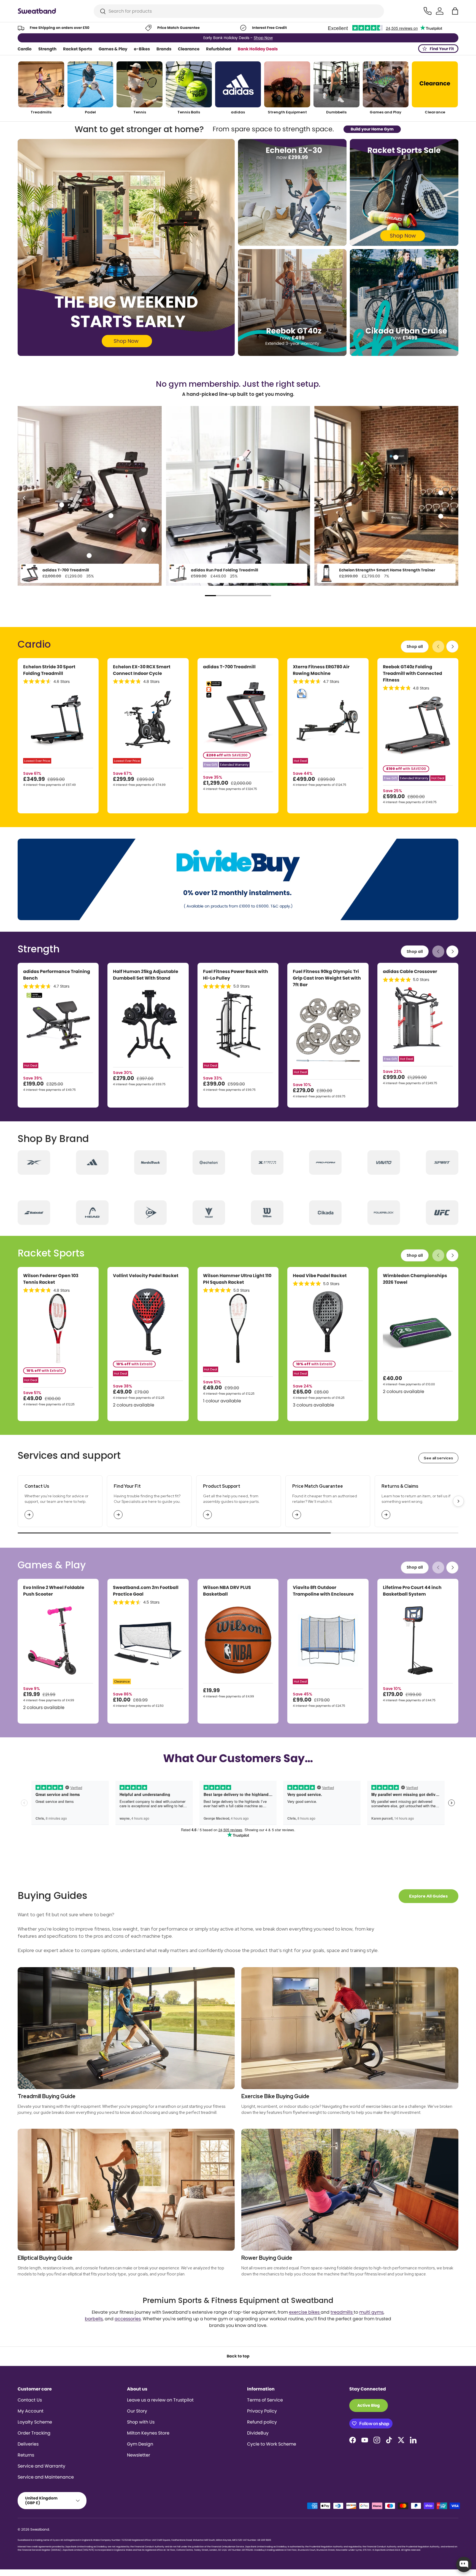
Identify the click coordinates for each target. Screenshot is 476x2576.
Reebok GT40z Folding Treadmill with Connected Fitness (413, 673)
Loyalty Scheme (35, 2422)
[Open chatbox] (464, 2564)
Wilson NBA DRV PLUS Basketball (227, 1591)
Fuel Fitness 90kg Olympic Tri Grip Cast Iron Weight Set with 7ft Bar (327, 978)
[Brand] (34, 1162)
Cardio (25, 49)
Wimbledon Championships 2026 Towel (415, 1279)
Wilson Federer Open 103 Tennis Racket (51, 1279)
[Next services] (458, 1501)
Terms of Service (265, 2400)
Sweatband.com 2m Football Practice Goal (146, 1591)
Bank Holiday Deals (258, 49)
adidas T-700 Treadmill (66, 570)
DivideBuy (258, 2433)
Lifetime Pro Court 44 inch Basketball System (412, 1591)
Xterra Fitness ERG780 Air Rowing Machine (321, 670)
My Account (31, 2411)
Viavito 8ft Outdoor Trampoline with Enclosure (323, 1591)
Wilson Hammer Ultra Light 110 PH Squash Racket (237, 1279)
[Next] (451, 498)
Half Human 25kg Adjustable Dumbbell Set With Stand (146, 975)
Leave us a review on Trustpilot (160, 2400)
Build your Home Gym (372, 129)
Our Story (137, 2411)
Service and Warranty (41, 2466)
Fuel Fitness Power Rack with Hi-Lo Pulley (236, 975)
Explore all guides (428, 1896)
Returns (26, 2455)
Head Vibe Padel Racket (320, 1276)
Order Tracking (34, 2433)
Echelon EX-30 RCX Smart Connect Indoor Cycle (142, 670)
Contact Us (30, 2400)
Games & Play (113, 49)
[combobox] (239, 11)
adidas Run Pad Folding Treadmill (225, 570)
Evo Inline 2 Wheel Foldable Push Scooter (54, 1591)
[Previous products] (438, 647)
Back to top (238, 2356)
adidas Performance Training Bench (57, 975)
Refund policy (262, 2422)
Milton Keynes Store (148, 2433)
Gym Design (140, 2444)
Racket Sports (78, 49)
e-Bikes (142, 49)
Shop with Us (141, 2422)
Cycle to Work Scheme (272, 2444)
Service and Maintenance (46, 2477)
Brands (164, 49)
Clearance (189, 49)
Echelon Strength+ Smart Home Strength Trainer (387, 570)
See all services (438, 1458)
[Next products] (452, 647)
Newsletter (139, 2455)
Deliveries (28, 2444)
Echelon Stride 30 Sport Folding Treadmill (49, 670)
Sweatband (40, 2529)
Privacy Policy (262, 2411)
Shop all (415, 647)
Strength (47, 49)
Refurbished (219, 49)
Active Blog (369, 2405)
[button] (455, 11)
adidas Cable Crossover (410, 971)
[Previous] (25, 498)
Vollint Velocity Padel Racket (146, 1276)
